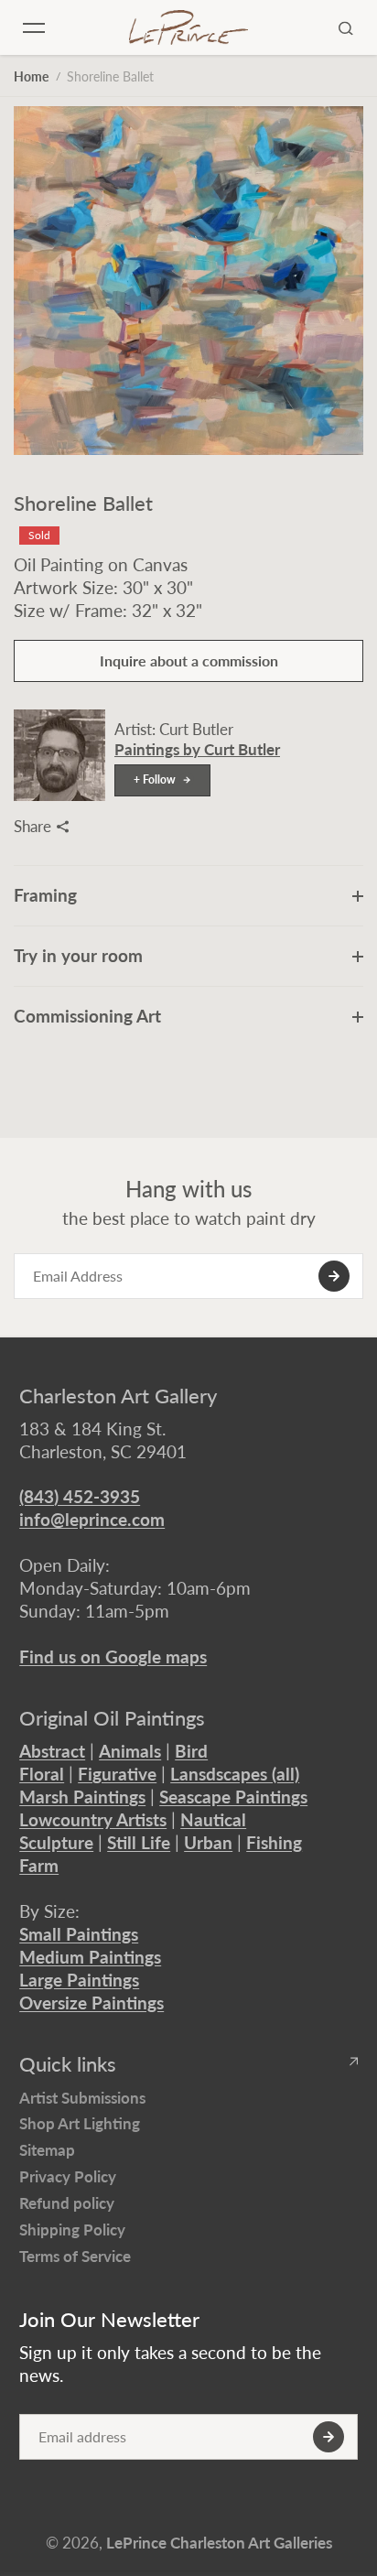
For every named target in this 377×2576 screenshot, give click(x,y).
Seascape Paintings (233, 1797)
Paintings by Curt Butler (197, 749)
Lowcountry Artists (93, 1819)
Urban (208, 1842)
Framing (45, 895)
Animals (130, 1751)
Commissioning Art (87, 1016)
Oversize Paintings (92, 2002)
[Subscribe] (334, 1276)
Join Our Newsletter (109, 2320)
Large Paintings (79, 1980)
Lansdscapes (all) (235, 1774)
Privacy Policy (68, 2176)
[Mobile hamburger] (34, 27)
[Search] (346, 27)
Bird (191, 1751)
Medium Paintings (90, 1957)
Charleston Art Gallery (118, 1396)
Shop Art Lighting (80, 2123)
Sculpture (56, 1842)
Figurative (117, 1774)
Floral (42, 1774)
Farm (39, 1865)
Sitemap (47, 2150)
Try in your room (78, 955)
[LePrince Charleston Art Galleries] (188, 27)
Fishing (274, 1842)
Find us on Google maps (113, 1656)
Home (31, 76)
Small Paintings (79, 1934)
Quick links (68, 2064)
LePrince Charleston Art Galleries (219, 2543)
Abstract (52, 1751)
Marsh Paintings (82, 1797)
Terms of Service (75, 2256)
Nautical (213, 1819)
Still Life (139, 1842)
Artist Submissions (82, 2098)
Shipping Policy (72, 2230)
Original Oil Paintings (112, 1718)
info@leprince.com (92, 1519)
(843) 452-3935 (80, 1496)
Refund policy (67, 2203)
